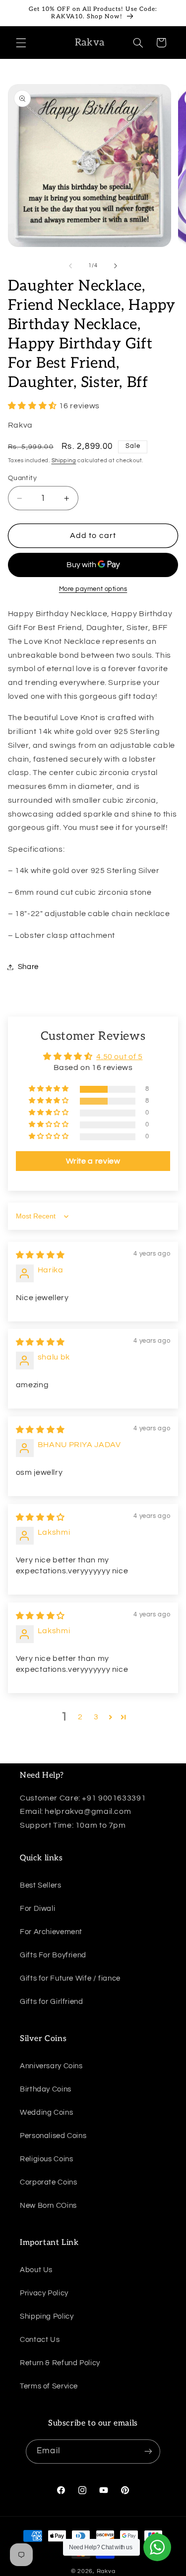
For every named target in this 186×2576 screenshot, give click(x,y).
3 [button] (96, 1717)
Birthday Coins (46, 2089)
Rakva (106, 2571)
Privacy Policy (44, 2293)
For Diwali (37, 1909)
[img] (40, 1255)
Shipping (64, 461)
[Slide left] (70, 266)
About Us (36, 2270)
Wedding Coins (46, 2113)
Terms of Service (49, 2386)
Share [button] (28, 967)
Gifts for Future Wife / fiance (70, 1978)
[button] (21, 43)
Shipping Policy (47, 2316)
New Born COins (48, 2206)
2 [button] (80, 1717)
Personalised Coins (53, 2136)
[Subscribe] (148, 2452)
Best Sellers (41, 1885)
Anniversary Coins (51, 2066)
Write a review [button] (93, 1161)
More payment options (93, 589)
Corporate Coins (48, 2182)
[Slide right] (116, 266)
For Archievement (51, 1932)
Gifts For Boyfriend (53, 1955)
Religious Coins (46, 2159)
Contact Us (40, 2340)
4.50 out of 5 (119, 1057)
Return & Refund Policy (60, 2363)
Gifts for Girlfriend (52, 2002)
